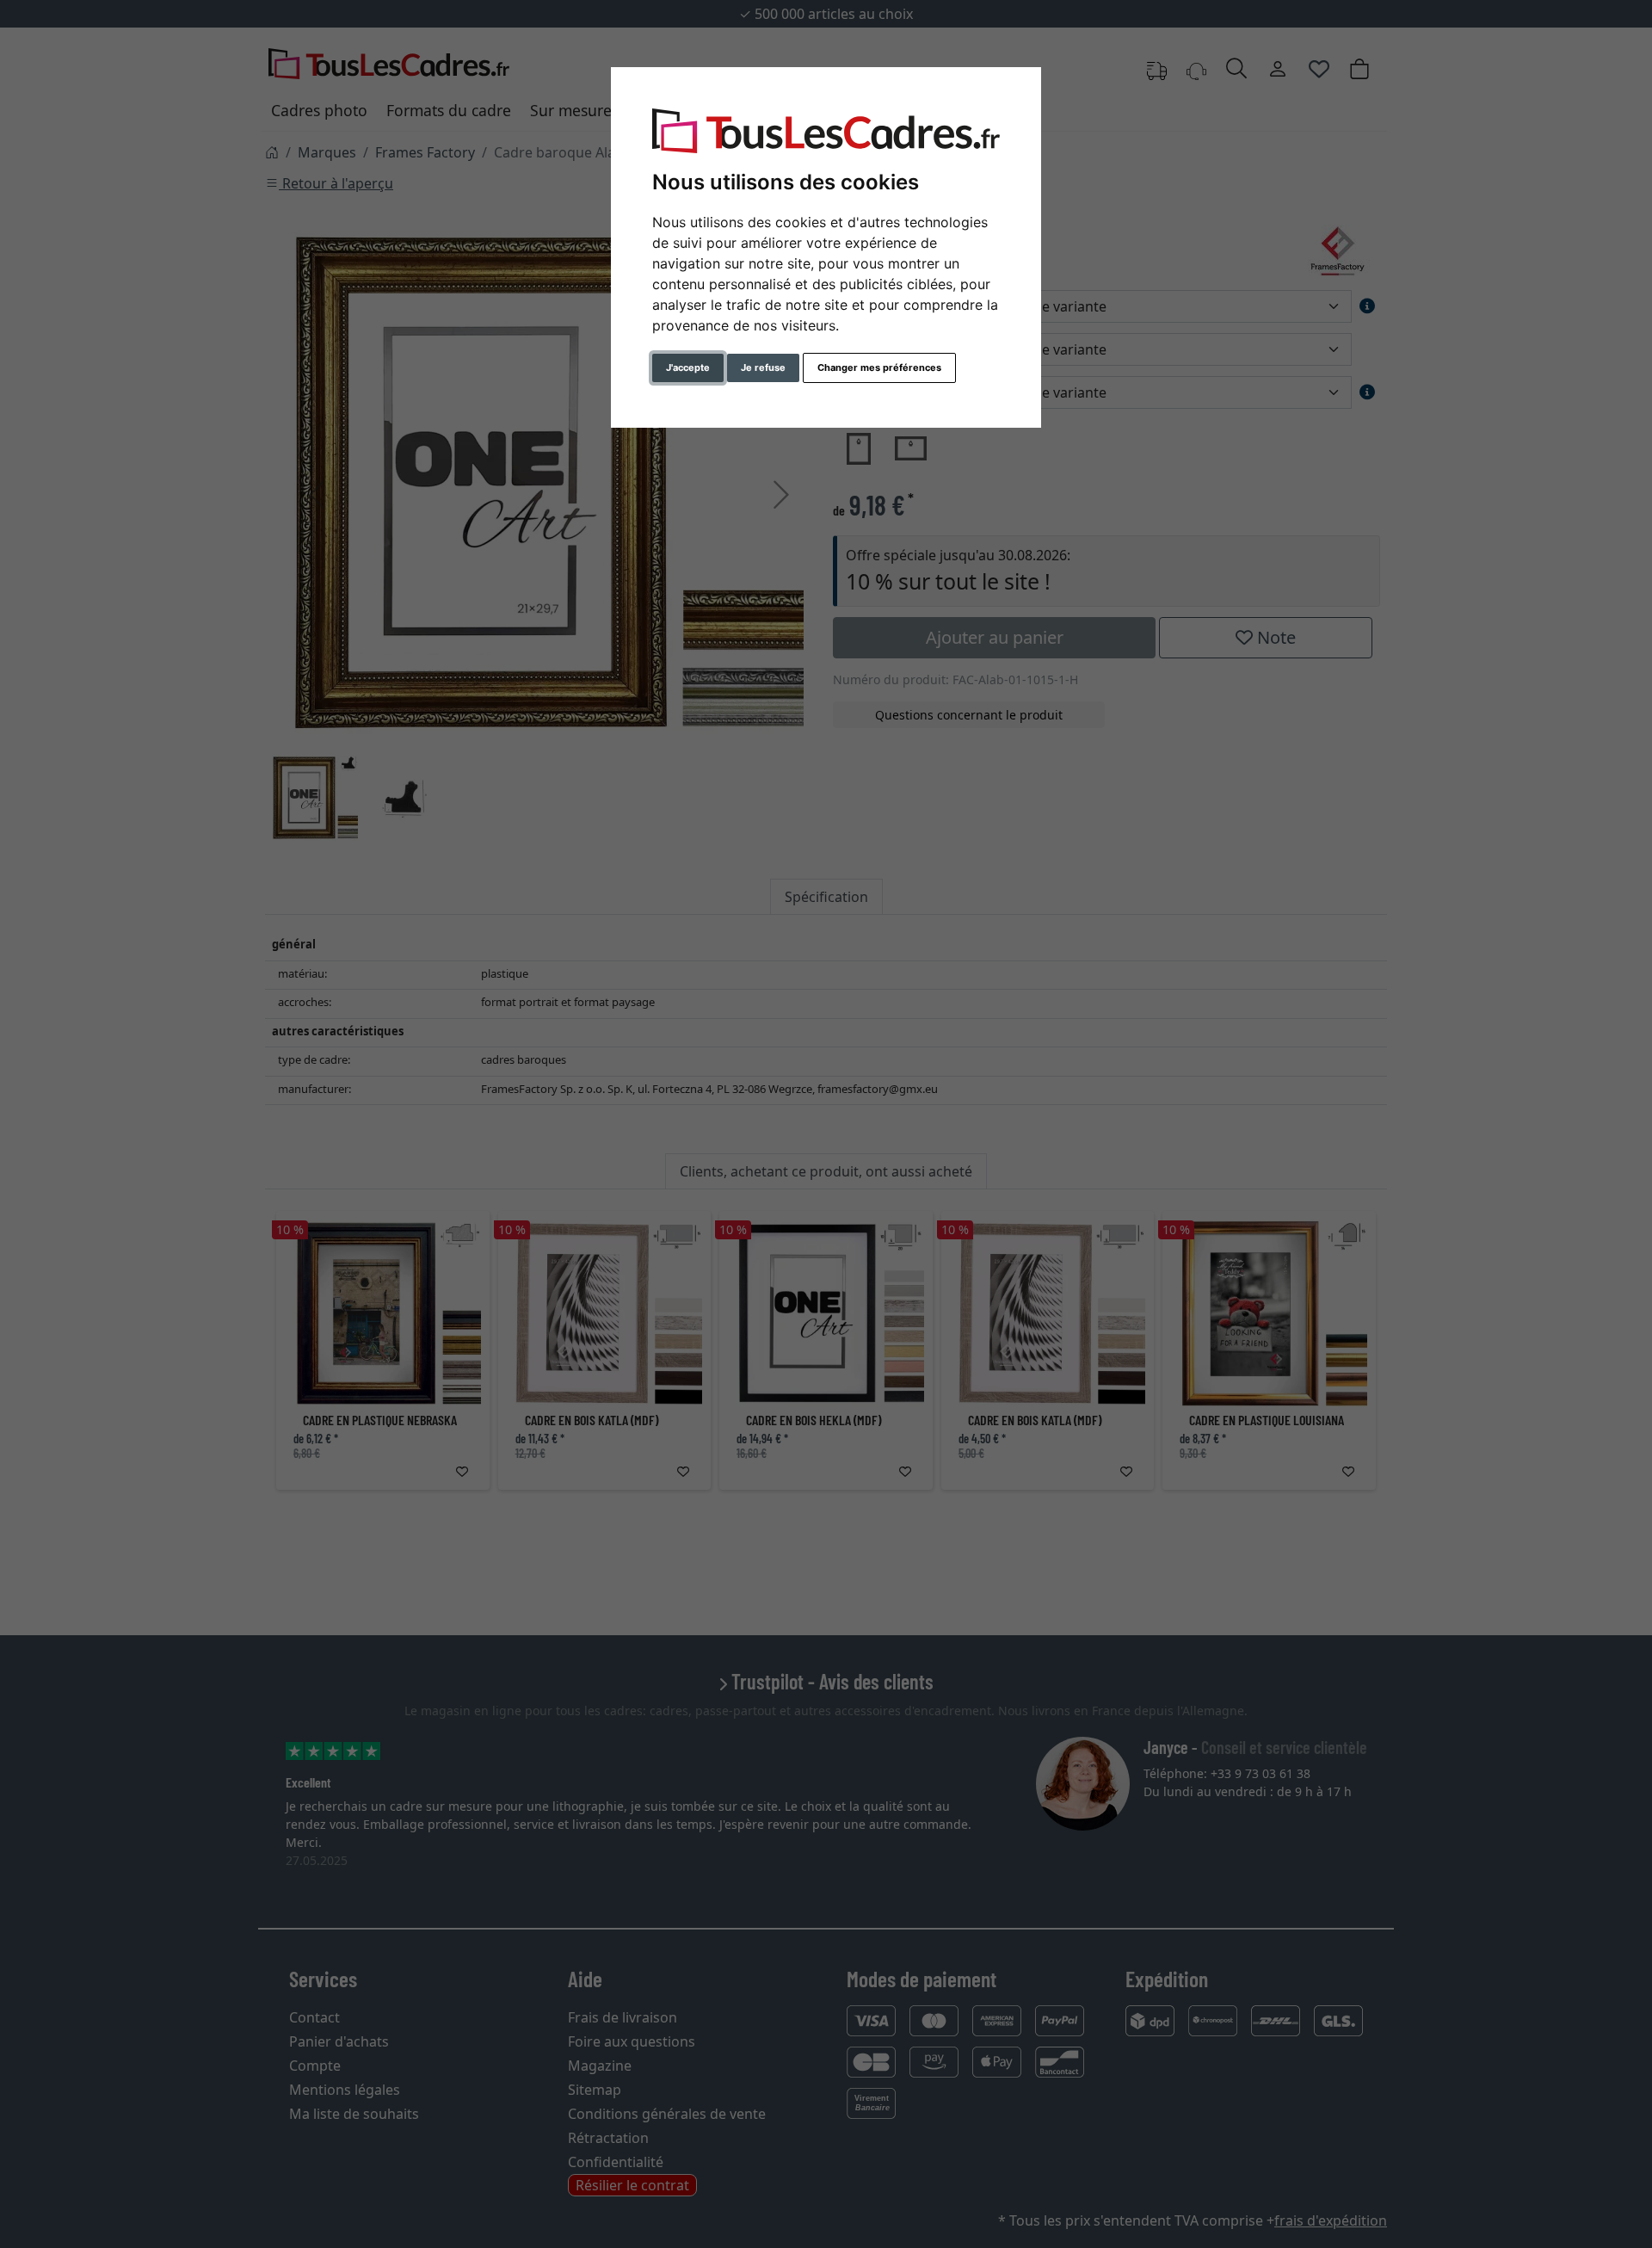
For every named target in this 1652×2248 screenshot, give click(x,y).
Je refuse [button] (763, 367)
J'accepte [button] (688, 367)
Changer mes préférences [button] (879, 367)
